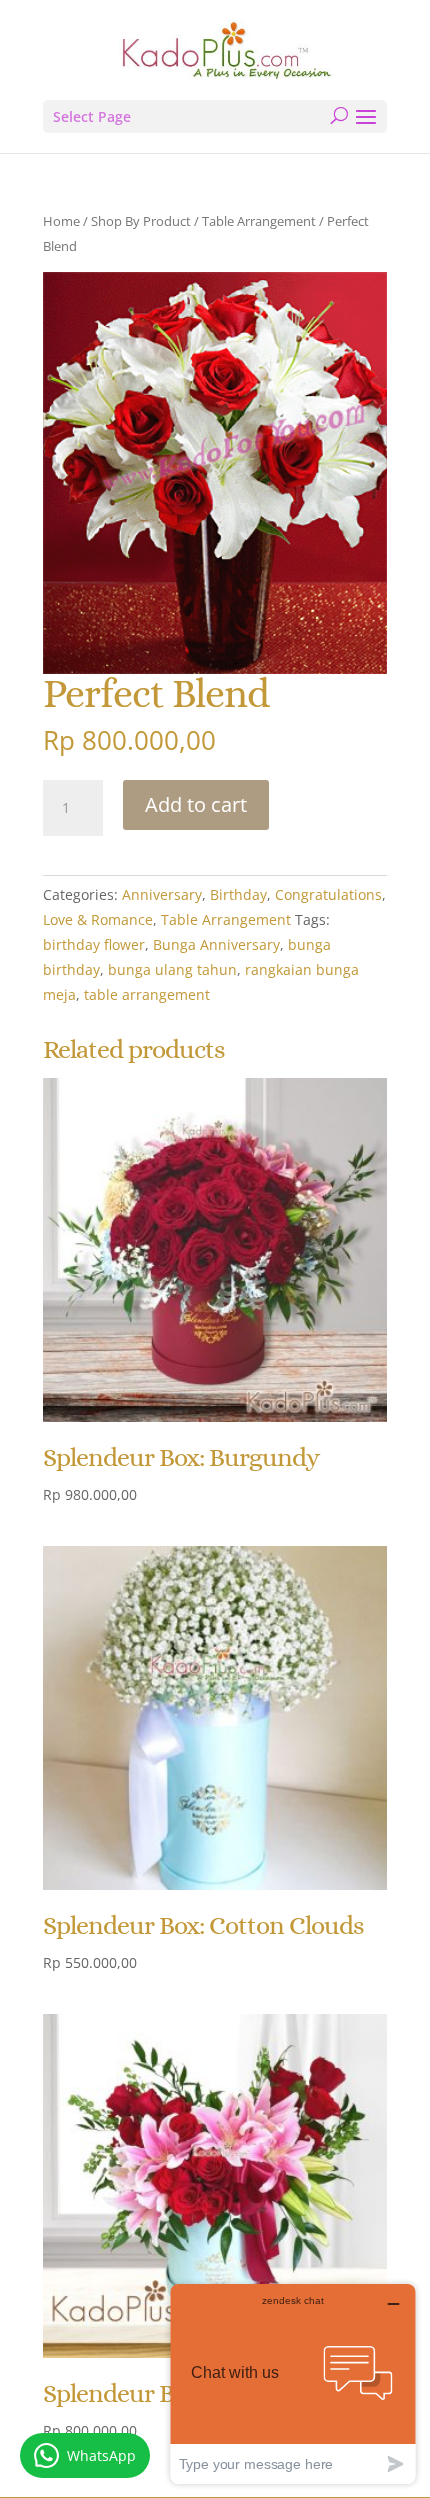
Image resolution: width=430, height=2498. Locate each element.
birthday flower (94, 944)
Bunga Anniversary (216, 944)
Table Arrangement (259, 221)
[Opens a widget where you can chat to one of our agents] (293, 2383)
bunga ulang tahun (172, 969)
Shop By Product (141, 221)
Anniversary (162, 894)
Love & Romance (98, 919)
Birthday (238, 894)
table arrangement (147, 994)
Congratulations (328, 894)
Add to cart (196, 804)
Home (61, 221)
